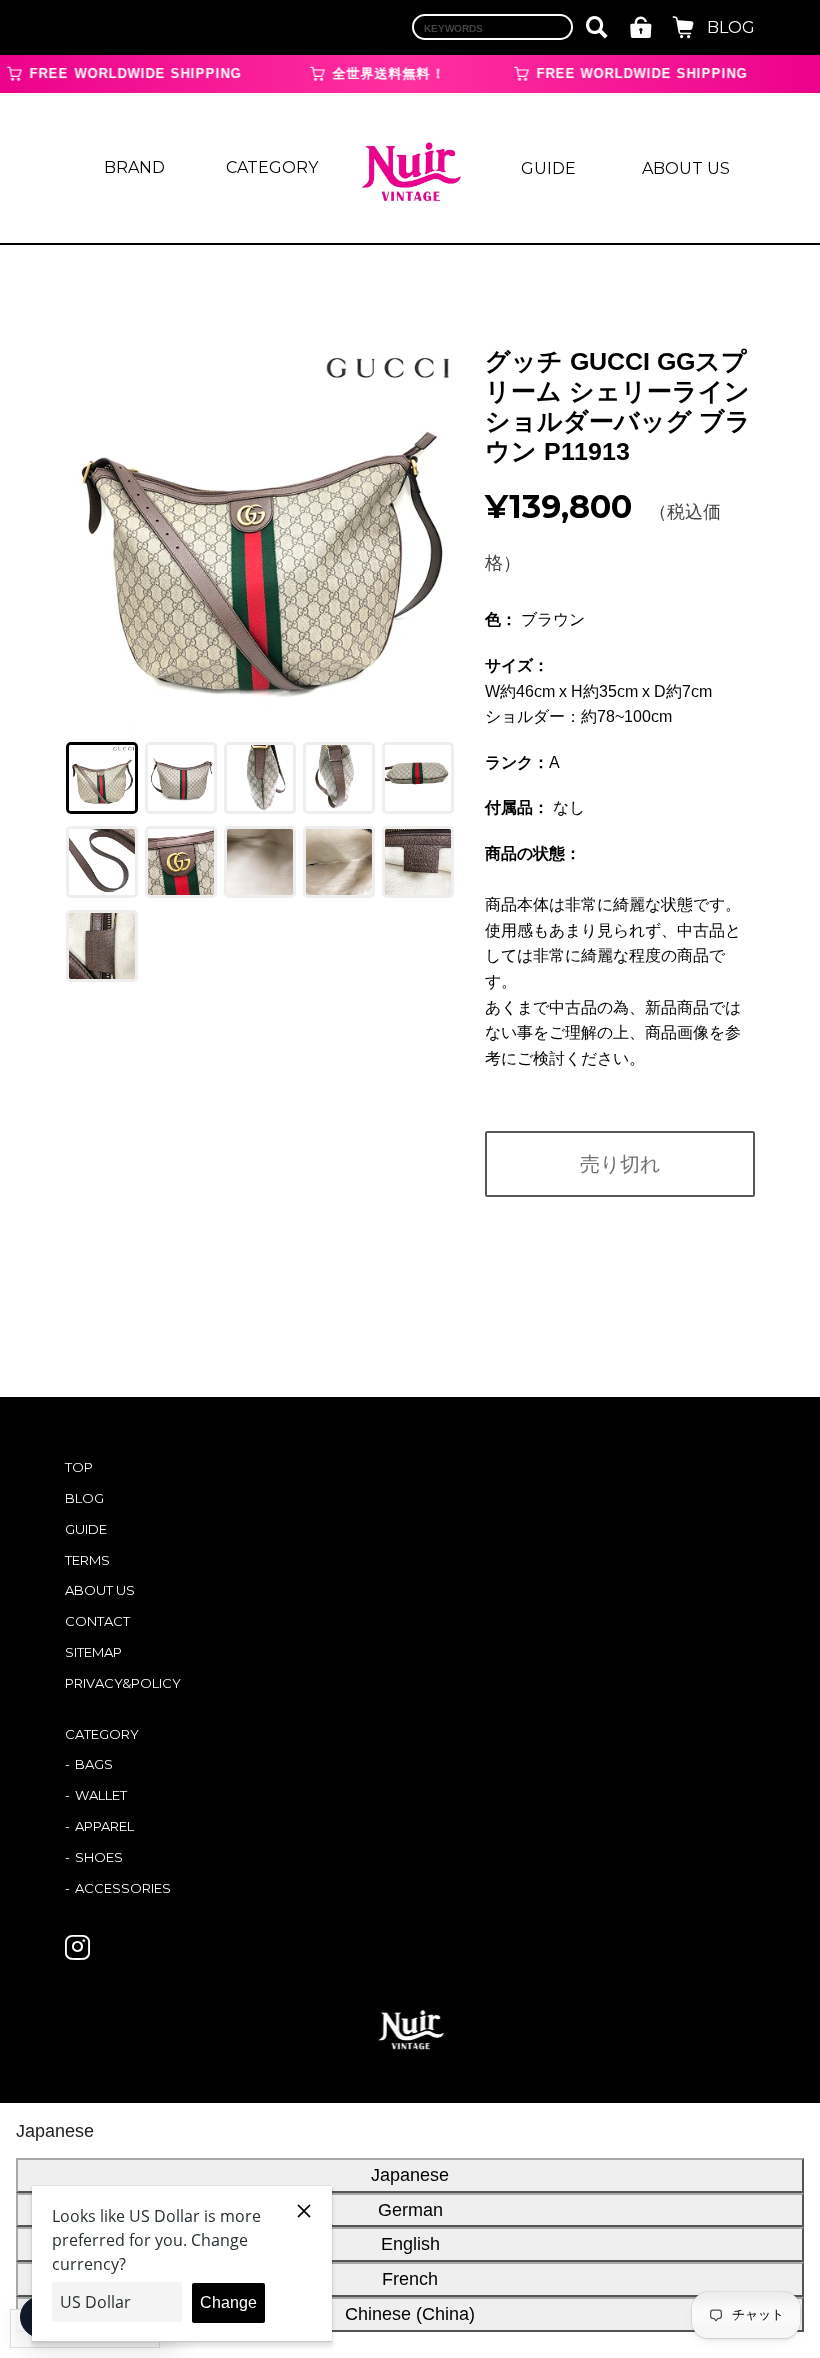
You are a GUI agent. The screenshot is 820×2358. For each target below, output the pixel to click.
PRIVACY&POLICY (123, 1683)
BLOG (731, 27)
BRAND (134, 167)
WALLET (101, 1795)
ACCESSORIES (123, 1888)
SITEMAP (93, 1652)
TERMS (87, 1560)
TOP (79, 1467)
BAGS (94, 1764)
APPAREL (104, 1826)
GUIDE (548, 168)
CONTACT (97, 1621)
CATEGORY (272, 167)
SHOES (99, 1857)
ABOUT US (686, 168)
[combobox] (492, 27)
